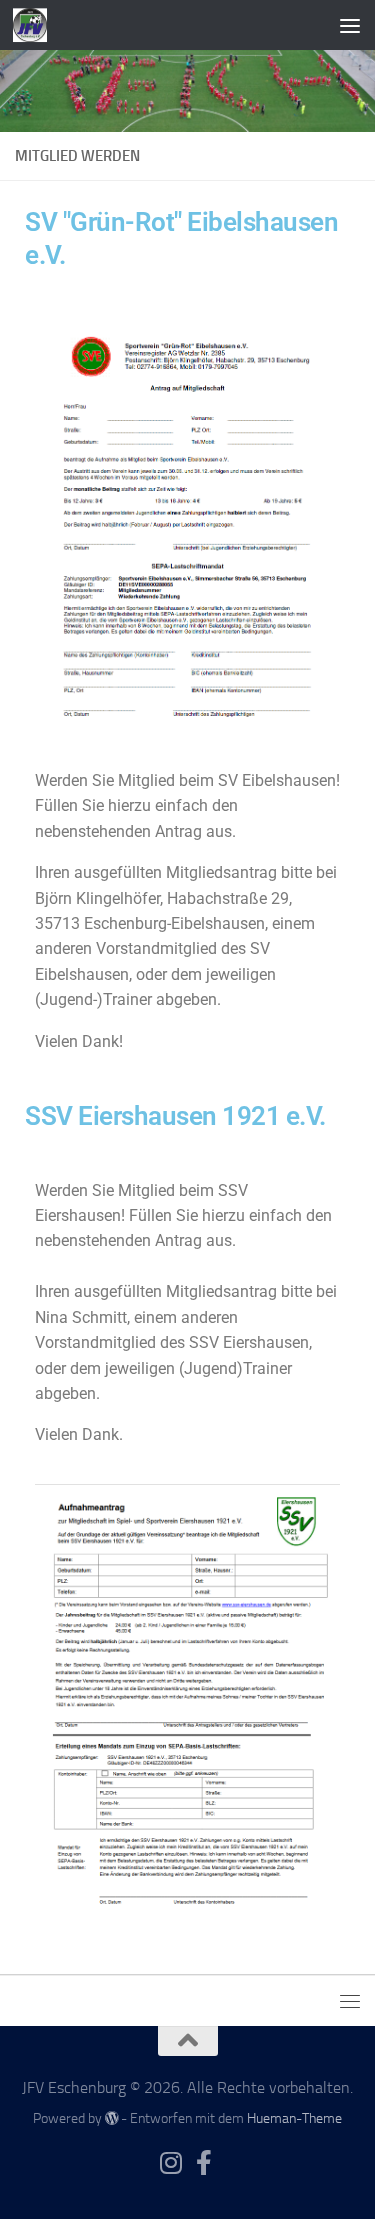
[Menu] (350, 25)
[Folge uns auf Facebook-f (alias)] (204, 2162)
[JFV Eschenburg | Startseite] (35, 25)
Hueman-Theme (294, 2118)
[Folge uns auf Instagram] (171, 2162)
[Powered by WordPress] (112, 2118)
